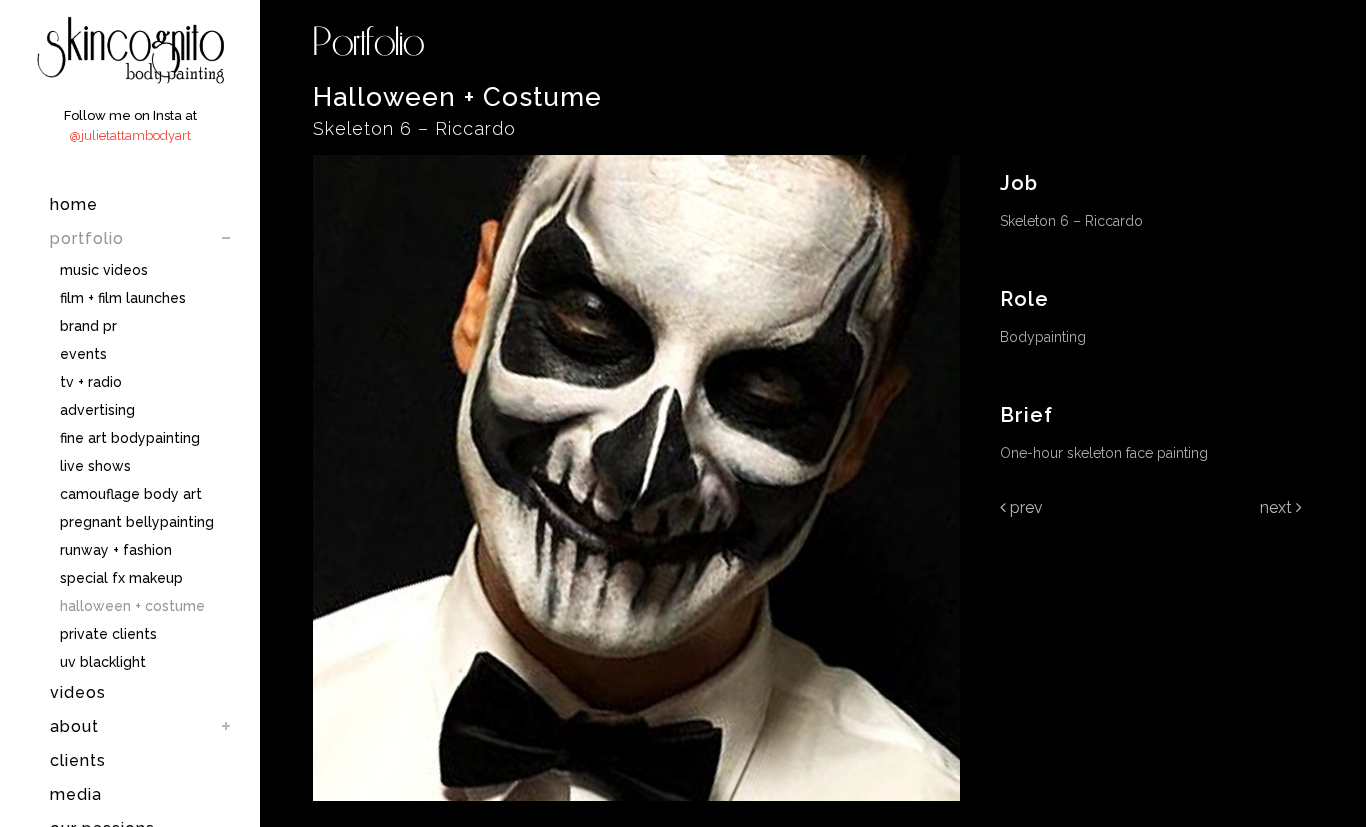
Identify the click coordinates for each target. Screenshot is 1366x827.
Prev (1024, 507)
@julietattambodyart (130, 135)
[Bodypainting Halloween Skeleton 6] (636, 814)
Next (1278, 507)
